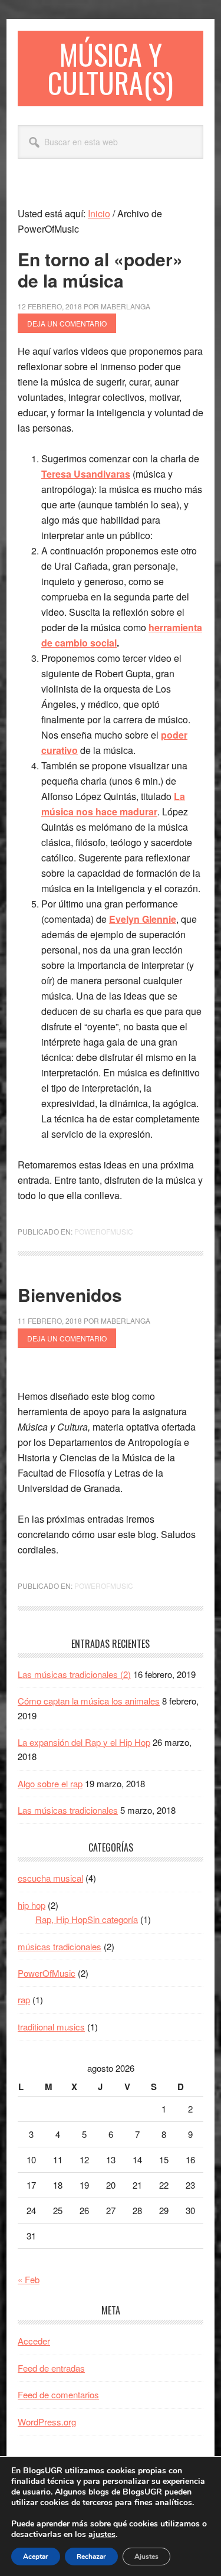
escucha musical (50, 1878)
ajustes (102, 2535)
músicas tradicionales (60, 1946)
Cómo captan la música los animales (89, 1701)
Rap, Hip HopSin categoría (87, 1919)
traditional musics (51, 2027)
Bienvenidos (70, 1294)
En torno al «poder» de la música (100, 270)
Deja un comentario (67, 323)
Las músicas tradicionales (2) (74, 1674)
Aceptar (36, 2557)
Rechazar (91, 2557)
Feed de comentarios (58, 2394)
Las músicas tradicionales (68, 1810)
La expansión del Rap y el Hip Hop (84, 1742)
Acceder (34, 2341)
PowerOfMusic (104, 1231)
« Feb (29, 2279)
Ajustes (146, 2557)
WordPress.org (47, 2422)
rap (24, 1999)
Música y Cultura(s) (111, 68)
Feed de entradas (51, 2368)
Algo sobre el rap (50, 1783)
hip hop (32, 1905)
